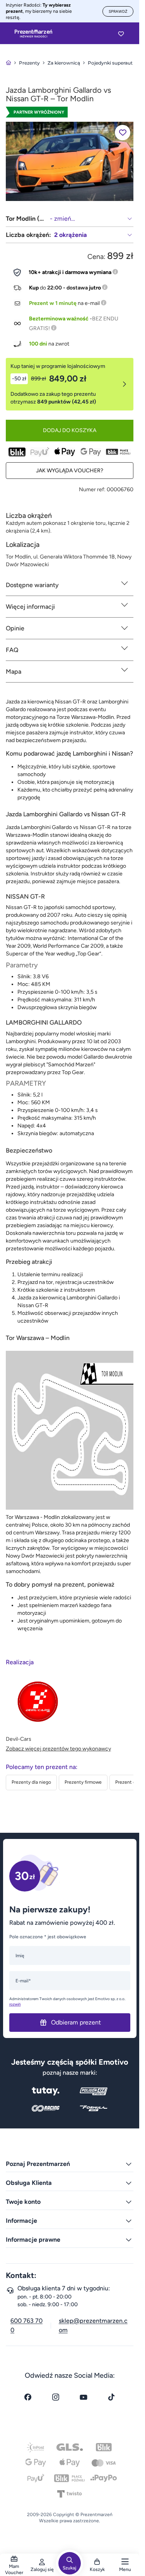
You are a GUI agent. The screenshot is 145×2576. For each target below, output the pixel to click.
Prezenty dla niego (31, 1782)
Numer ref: (92, 489)
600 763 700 (26, 2325)
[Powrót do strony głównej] (9, 63)
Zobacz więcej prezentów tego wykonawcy (58, 1749)
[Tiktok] (111, 2397)
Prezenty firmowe (83, 1782)
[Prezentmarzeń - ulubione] (121, 34)
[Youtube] (84, 2397)
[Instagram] (56, 2397)
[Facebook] (28, 2397)
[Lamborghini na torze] (70, 161)
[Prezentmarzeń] (33, 34)
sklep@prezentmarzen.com (93, 2325)
